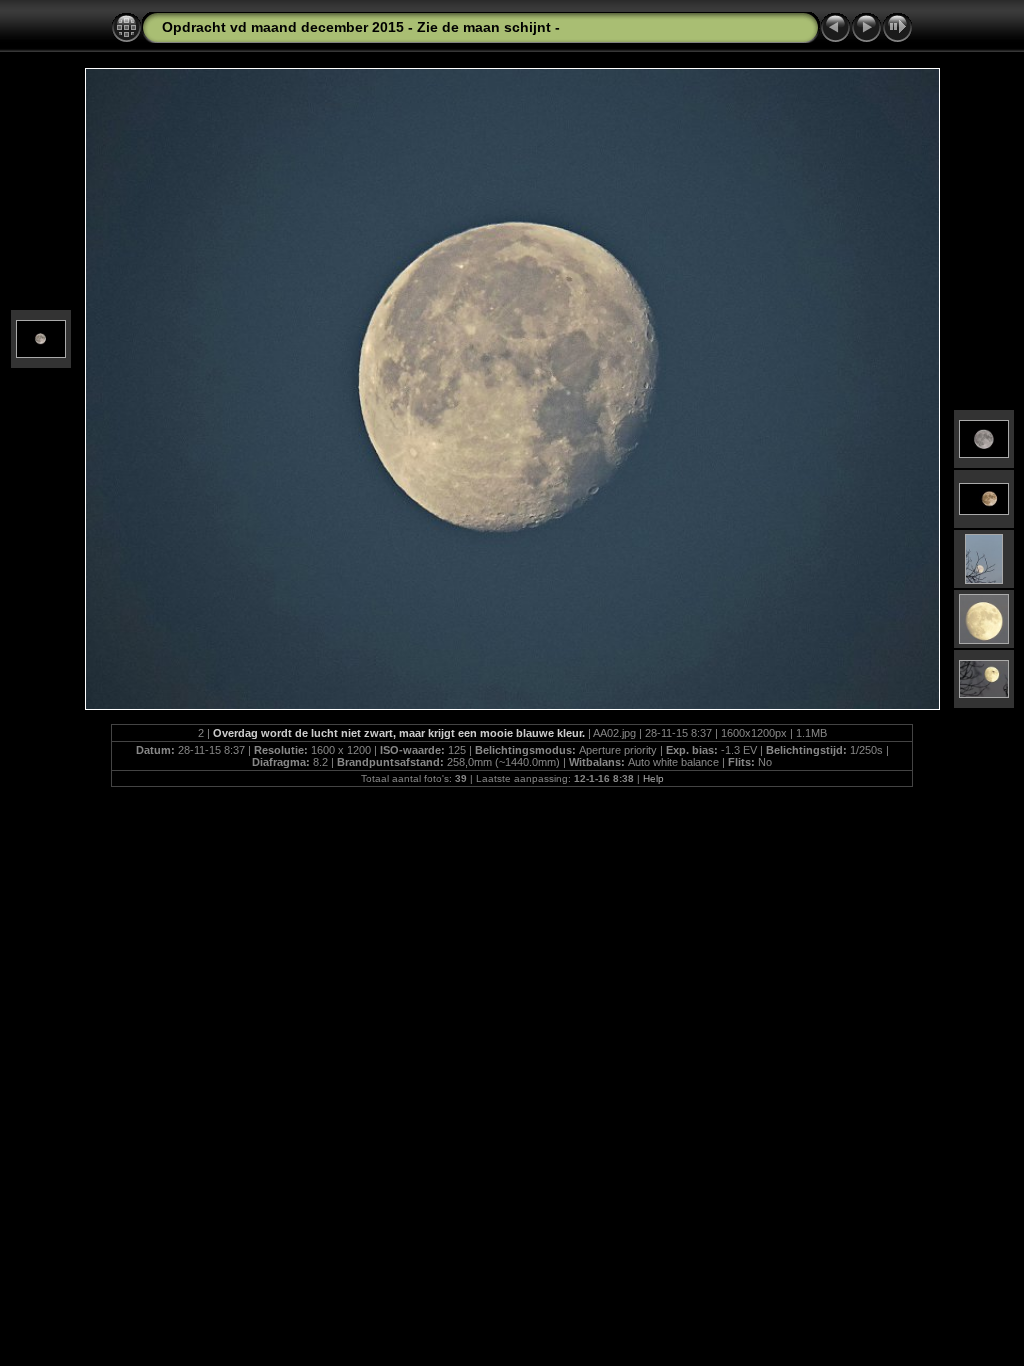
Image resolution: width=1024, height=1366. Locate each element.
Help (653, 778)
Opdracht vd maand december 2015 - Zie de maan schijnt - (361, 27)
